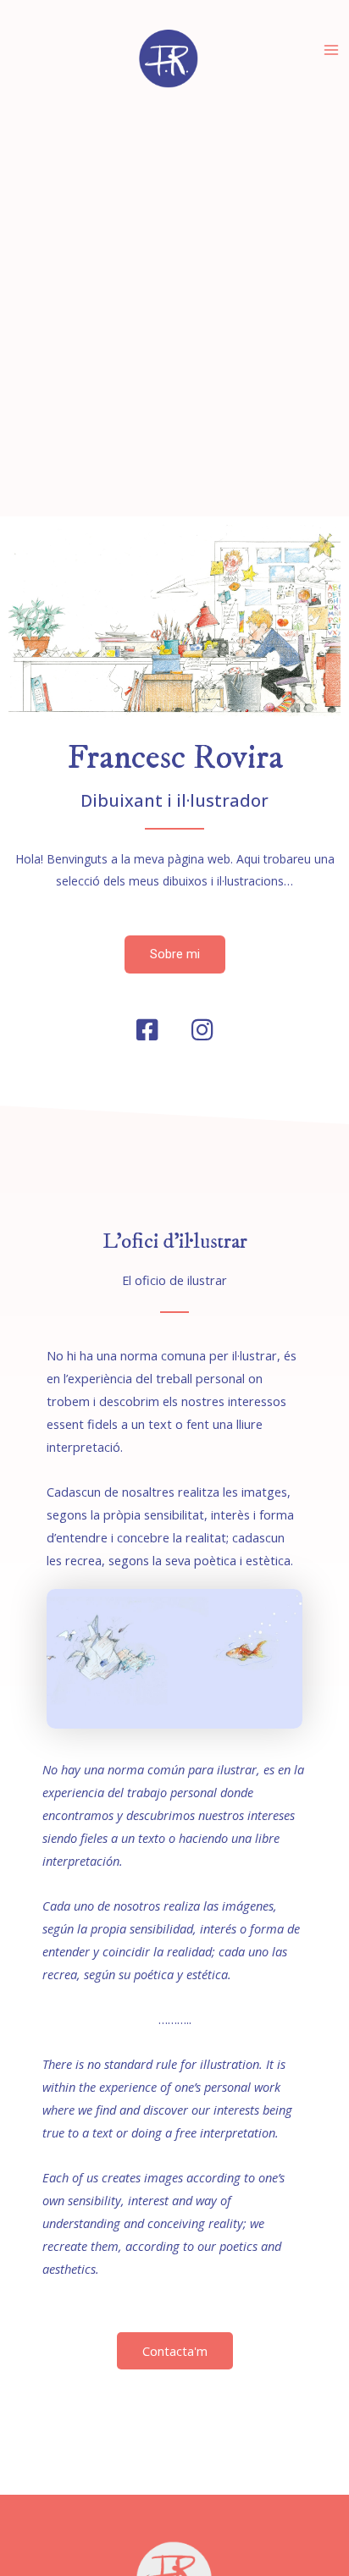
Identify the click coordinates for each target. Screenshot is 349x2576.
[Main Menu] (331, 50)
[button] (175, 954)
